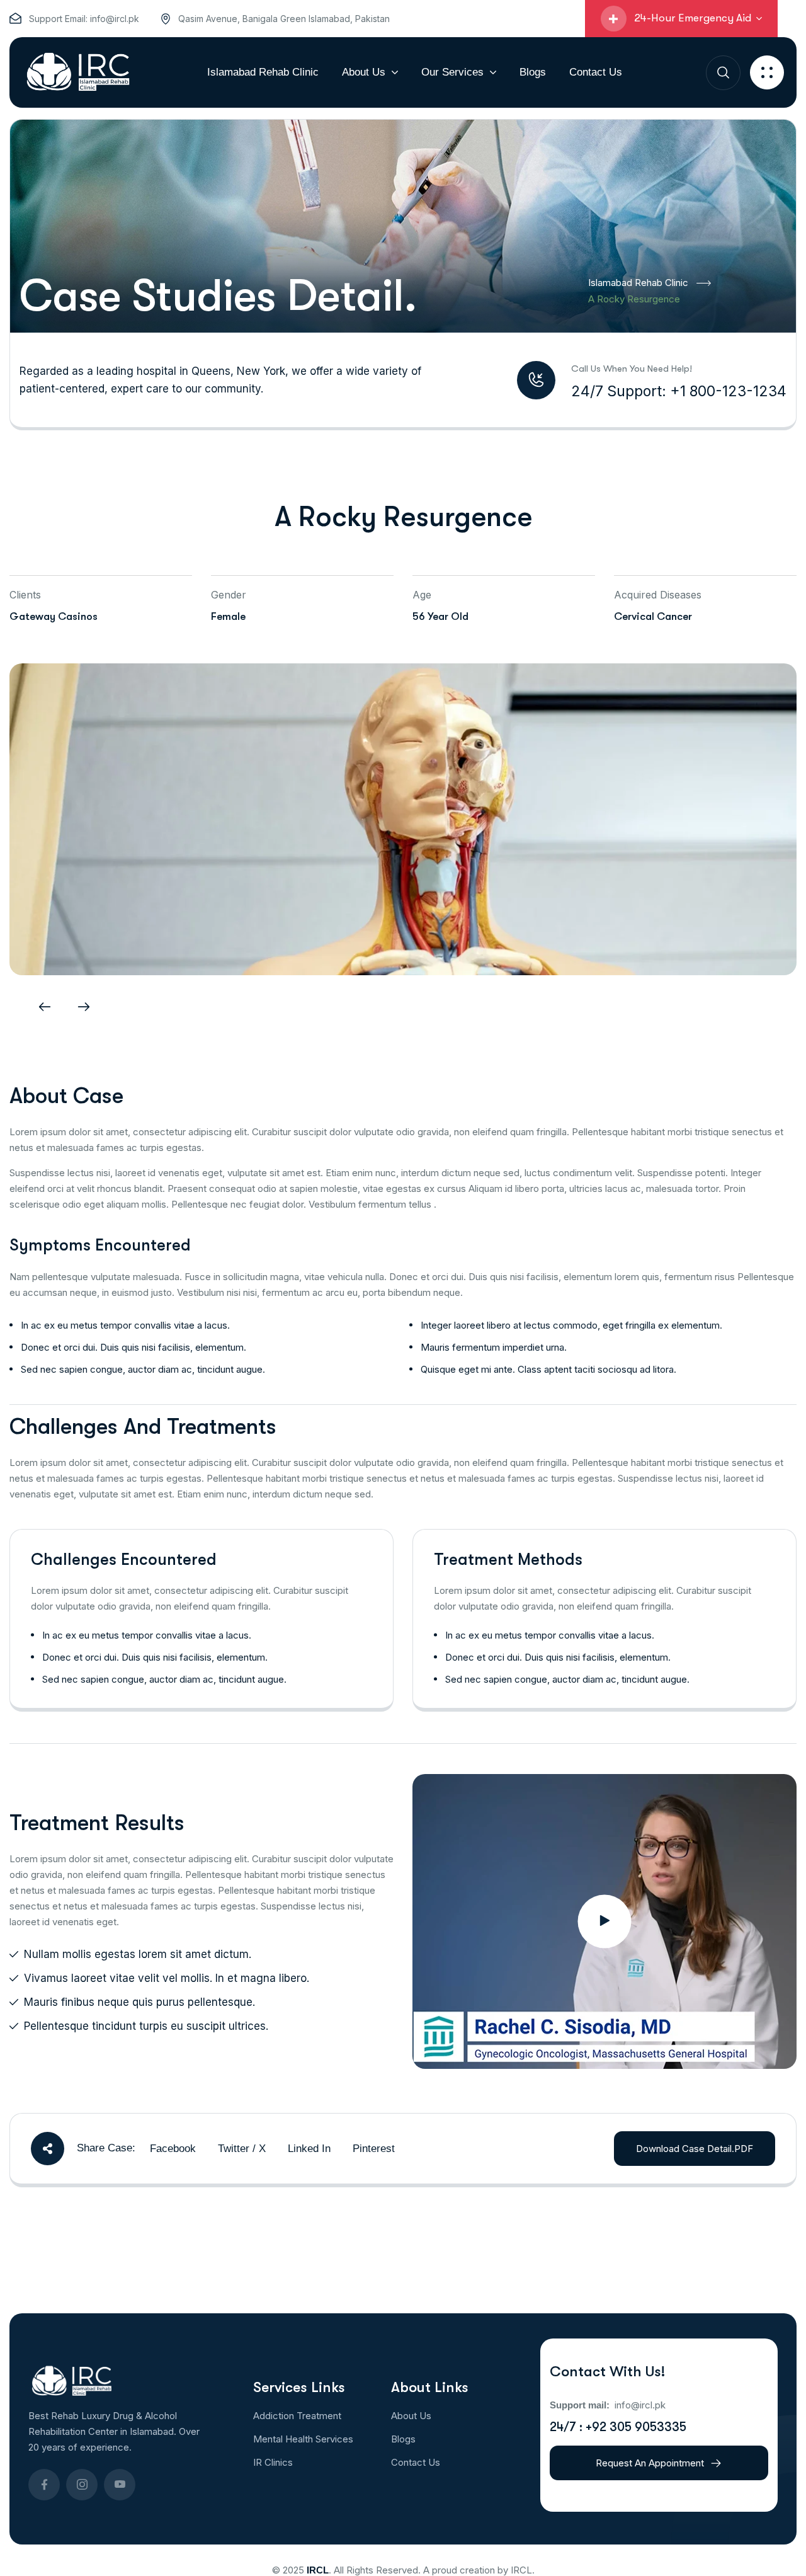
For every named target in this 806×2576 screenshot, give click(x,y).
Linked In (309, 2149)
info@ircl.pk (115, 19)
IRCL (318, 2570)
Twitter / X (242, 2149)
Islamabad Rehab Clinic (638, 283)
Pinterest (374, 2149)
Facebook (173, 2149)
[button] (45, 1007)
